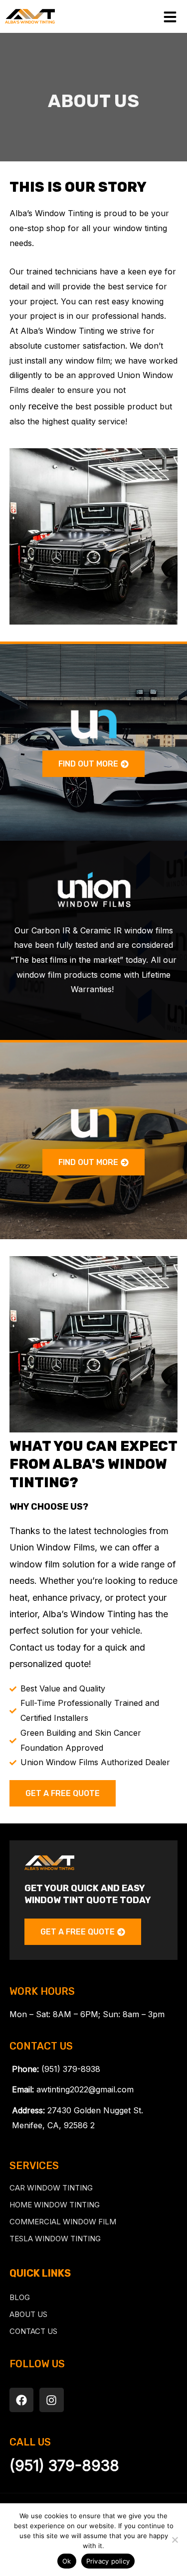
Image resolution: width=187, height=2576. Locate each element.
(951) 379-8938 (64, 2465)
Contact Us (33, 2331)
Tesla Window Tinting (55, 2239)
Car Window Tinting (51, 2188)
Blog (20, 2297)
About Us (28, 2314)
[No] (175, 2540)
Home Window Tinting (55, 2205)
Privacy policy (108, 2561)
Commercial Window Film (63, 2222)
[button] (93, 764)
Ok (67, 2561)
